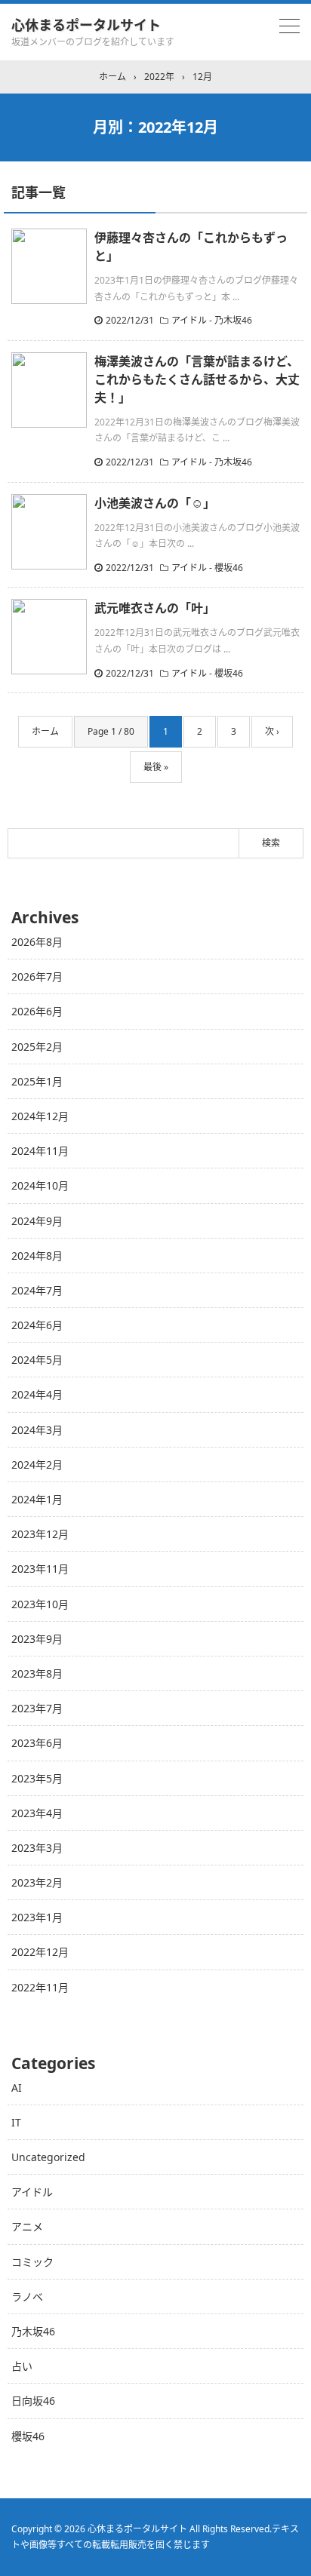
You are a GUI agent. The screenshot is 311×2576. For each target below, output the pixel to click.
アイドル (32, 2192)
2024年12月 (40, 1116)
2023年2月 (37, 1882)
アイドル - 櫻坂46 (207, 568)
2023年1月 (37, 1917)
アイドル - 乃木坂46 (212, 320)
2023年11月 (40, 1569)
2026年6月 (37, 1011)
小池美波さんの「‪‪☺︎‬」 (155, 503)
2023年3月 (37, 1848)
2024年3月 (37, 1430)
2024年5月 (37, 1360)
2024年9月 (37, 1221)
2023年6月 (37, 1743)
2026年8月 (37, 942)
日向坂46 (33, 2401)
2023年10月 (40, 1604)
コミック (32, 2262)
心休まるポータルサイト (86, 25)
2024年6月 (37, 1325)
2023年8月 (37, 1673)
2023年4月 (37, 1813)
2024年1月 (37, 1499)
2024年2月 (37, 1465)
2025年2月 (37, 1047)
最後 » (156, 767)
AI (17, 2088)
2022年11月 (40, 1987)
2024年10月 (40, 1185)
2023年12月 (40, 1534)
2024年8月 (37, 1256)
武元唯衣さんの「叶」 (155, 608)
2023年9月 (37, 1639)
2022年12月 (40, 1952)
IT (16, 2122)
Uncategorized (48, 2157)
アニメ (27, 2226)
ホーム (45, 731)
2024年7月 (37, 1290)
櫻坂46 (28, 2436)
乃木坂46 (33, 2331)
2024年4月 (37, 1394)
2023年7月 (37, 1708)
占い (22, 2366)
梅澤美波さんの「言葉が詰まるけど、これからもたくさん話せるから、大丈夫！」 (197, 379)
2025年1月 (37, 1081)
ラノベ (27, 2297)
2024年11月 (40, 1151)
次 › (272, 731)
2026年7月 (37, 976)
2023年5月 (37, 1778)
